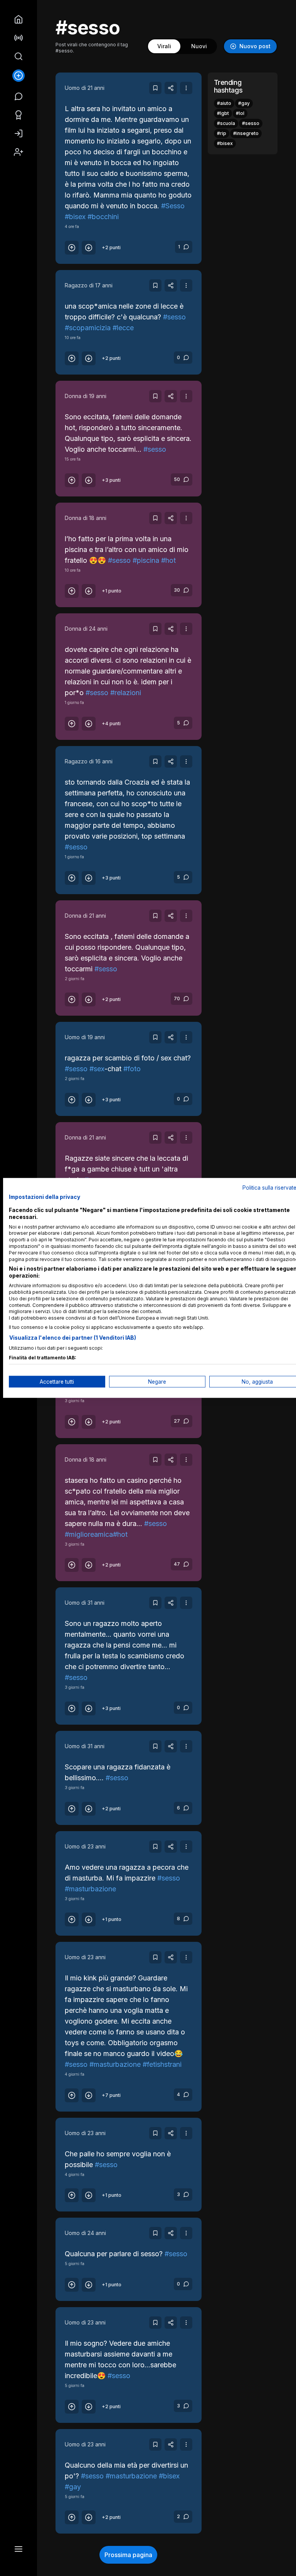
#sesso (174, 317)
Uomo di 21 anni (85, 88)
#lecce (123, 328)
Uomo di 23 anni (85, 1846)
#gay (73, 2487)
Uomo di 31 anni (85, 1603)
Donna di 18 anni (86, 518)
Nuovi (199, 46)
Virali (164, 46)
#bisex (75, 217)
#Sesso (173, 206)
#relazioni (126, 693)
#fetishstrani (162, 2064)
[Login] (18, 133)
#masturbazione (90, 1889)
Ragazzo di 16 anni (89, 761)
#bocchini (103, 217)
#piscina (146, 560)
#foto (132, 1069)
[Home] (18, 19)
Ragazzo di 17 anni (89, 285)
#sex (97, 1069)
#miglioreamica (89, 1534)
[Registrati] (18, 151)
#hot (168, 560)
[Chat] (18, 96)
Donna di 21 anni (85, 916)
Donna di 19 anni (86, 396)
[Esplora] (18, 56)
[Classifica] (18, 114)
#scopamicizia (88, 328)
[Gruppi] (18, 37)
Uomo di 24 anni (85, 2233)
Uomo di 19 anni (85, 1037)
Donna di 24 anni (86, 629)
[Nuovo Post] (18, 76)
